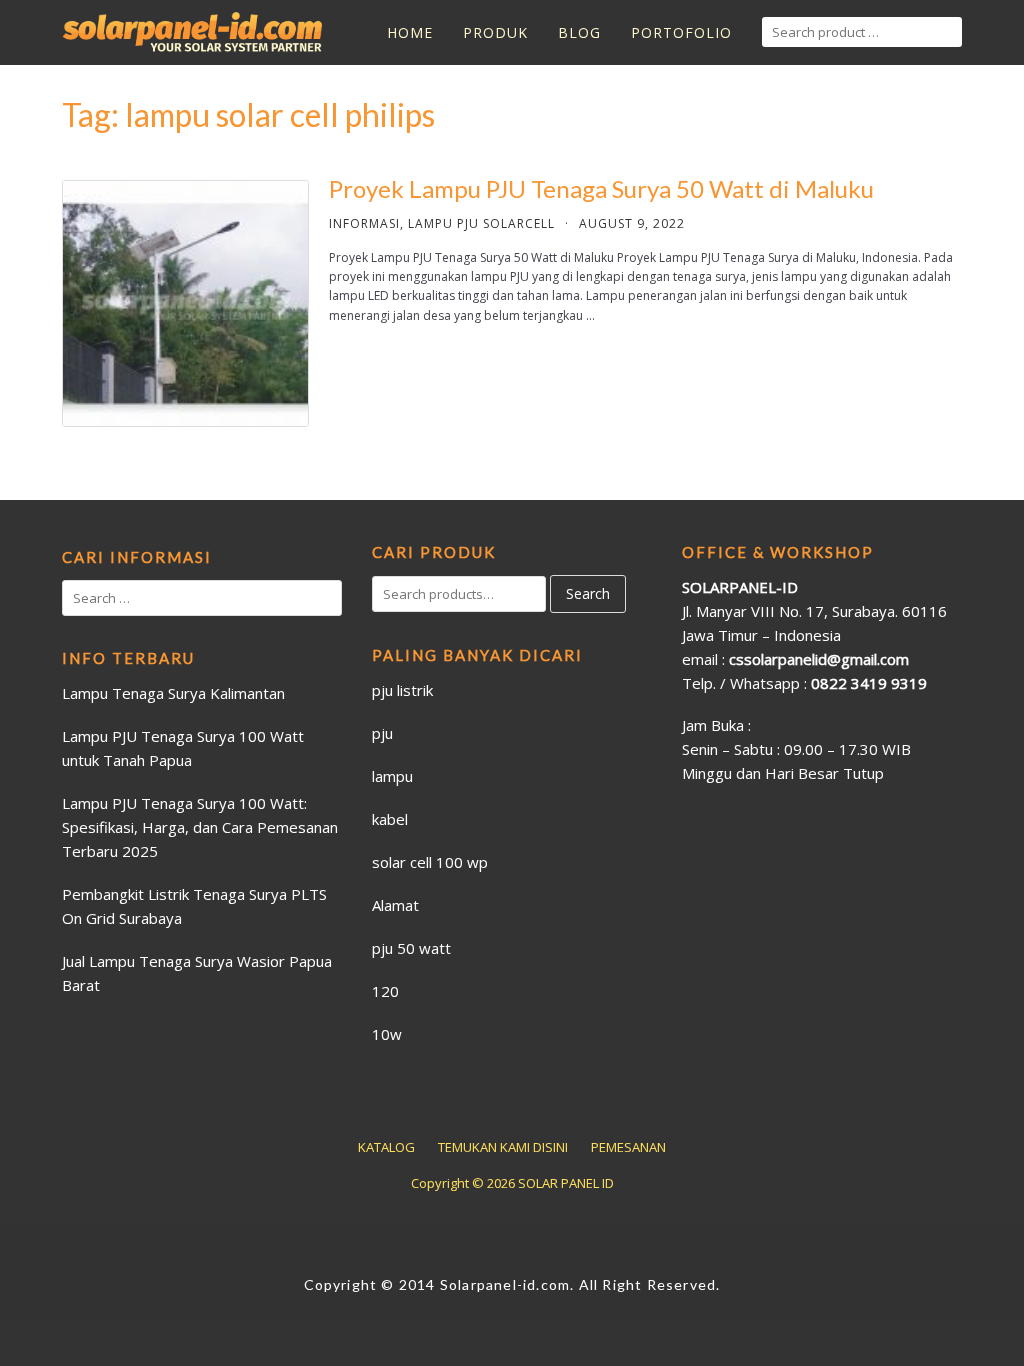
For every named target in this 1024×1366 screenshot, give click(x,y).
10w (387, 1034)
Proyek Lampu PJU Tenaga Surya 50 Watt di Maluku (601, 188)
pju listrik (402, 690)
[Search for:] (202, 598)
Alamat (395, 905)
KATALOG (386, 1147)
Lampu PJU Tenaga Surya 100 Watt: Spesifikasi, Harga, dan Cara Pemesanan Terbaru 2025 (200, 827)
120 (385, 991)
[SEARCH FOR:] (862, 32)
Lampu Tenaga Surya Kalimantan (173, 693)
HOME (410, 32)
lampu (392, 776)
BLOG (579, 32)
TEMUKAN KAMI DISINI (503, 1147)
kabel (390, 819)
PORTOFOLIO (681, 32)
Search (588, 593)
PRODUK (495, 32)
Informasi (364, 223)
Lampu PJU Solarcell (481, 223)
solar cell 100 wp (430, 862)
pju (382, 733)
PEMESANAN (628, 1147)
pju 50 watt (411, 948)
